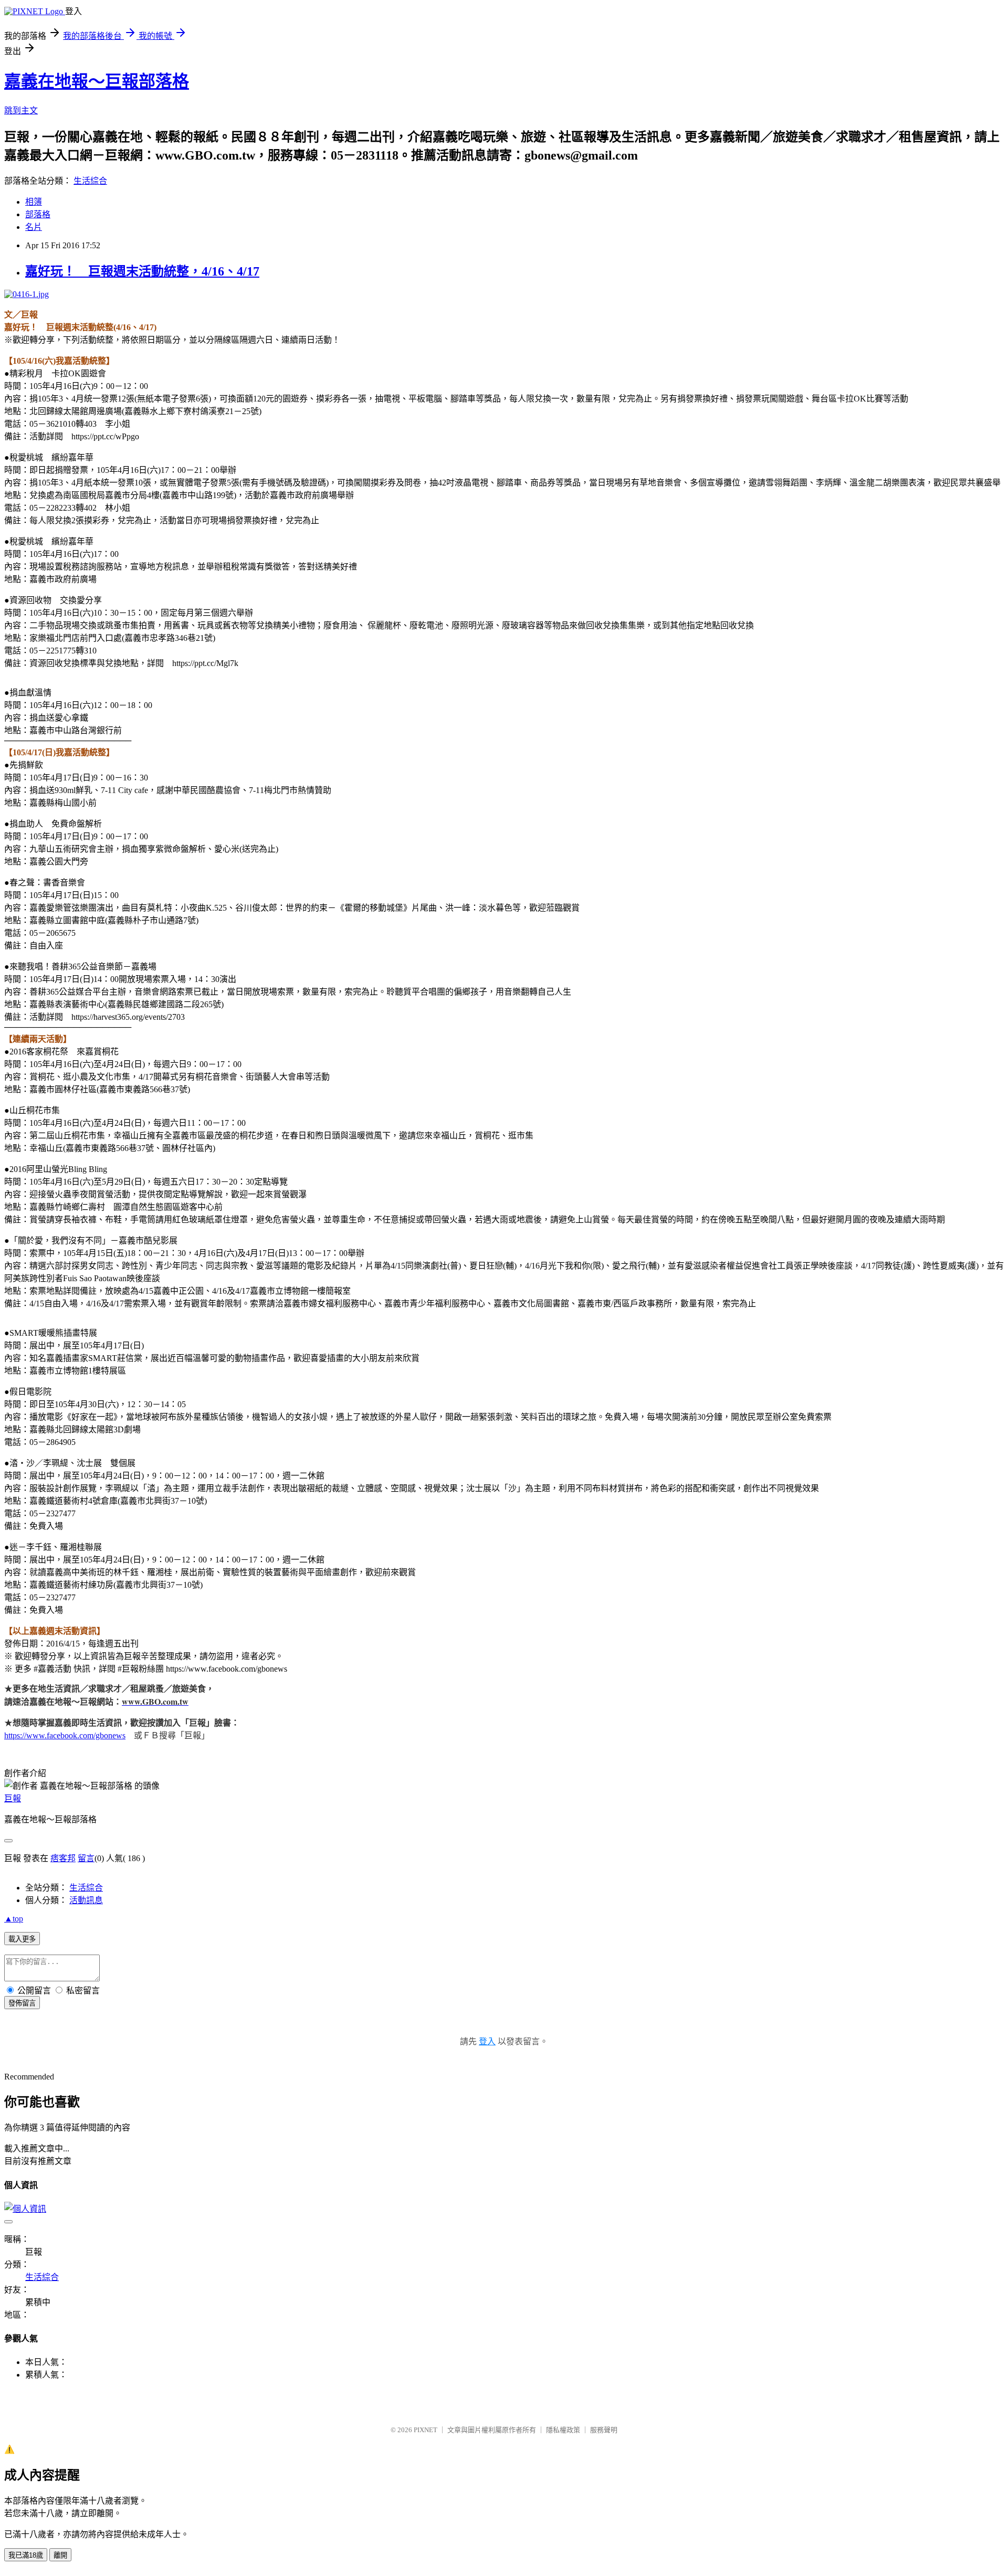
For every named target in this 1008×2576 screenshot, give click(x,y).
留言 (86, 1858)
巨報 (13, 1798)
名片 (34, 227)
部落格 (38, 214)
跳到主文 (21, 110)
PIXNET (426, 2430)
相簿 (34, 202)
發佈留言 (22, 2003)
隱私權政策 (563, 2430)
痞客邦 (63, 1858)
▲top (14, 1919)
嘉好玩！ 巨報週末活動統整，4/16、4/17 (142, 271)
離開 (60, 2555)
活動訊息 (86, 1900)
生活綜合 (90, 181)
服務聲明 (604, 2430)
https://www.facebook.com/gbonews (65, 1735)
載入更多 (22, 1939)
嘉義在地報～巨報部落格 (97, 81)
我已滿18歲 (26, 2555)
